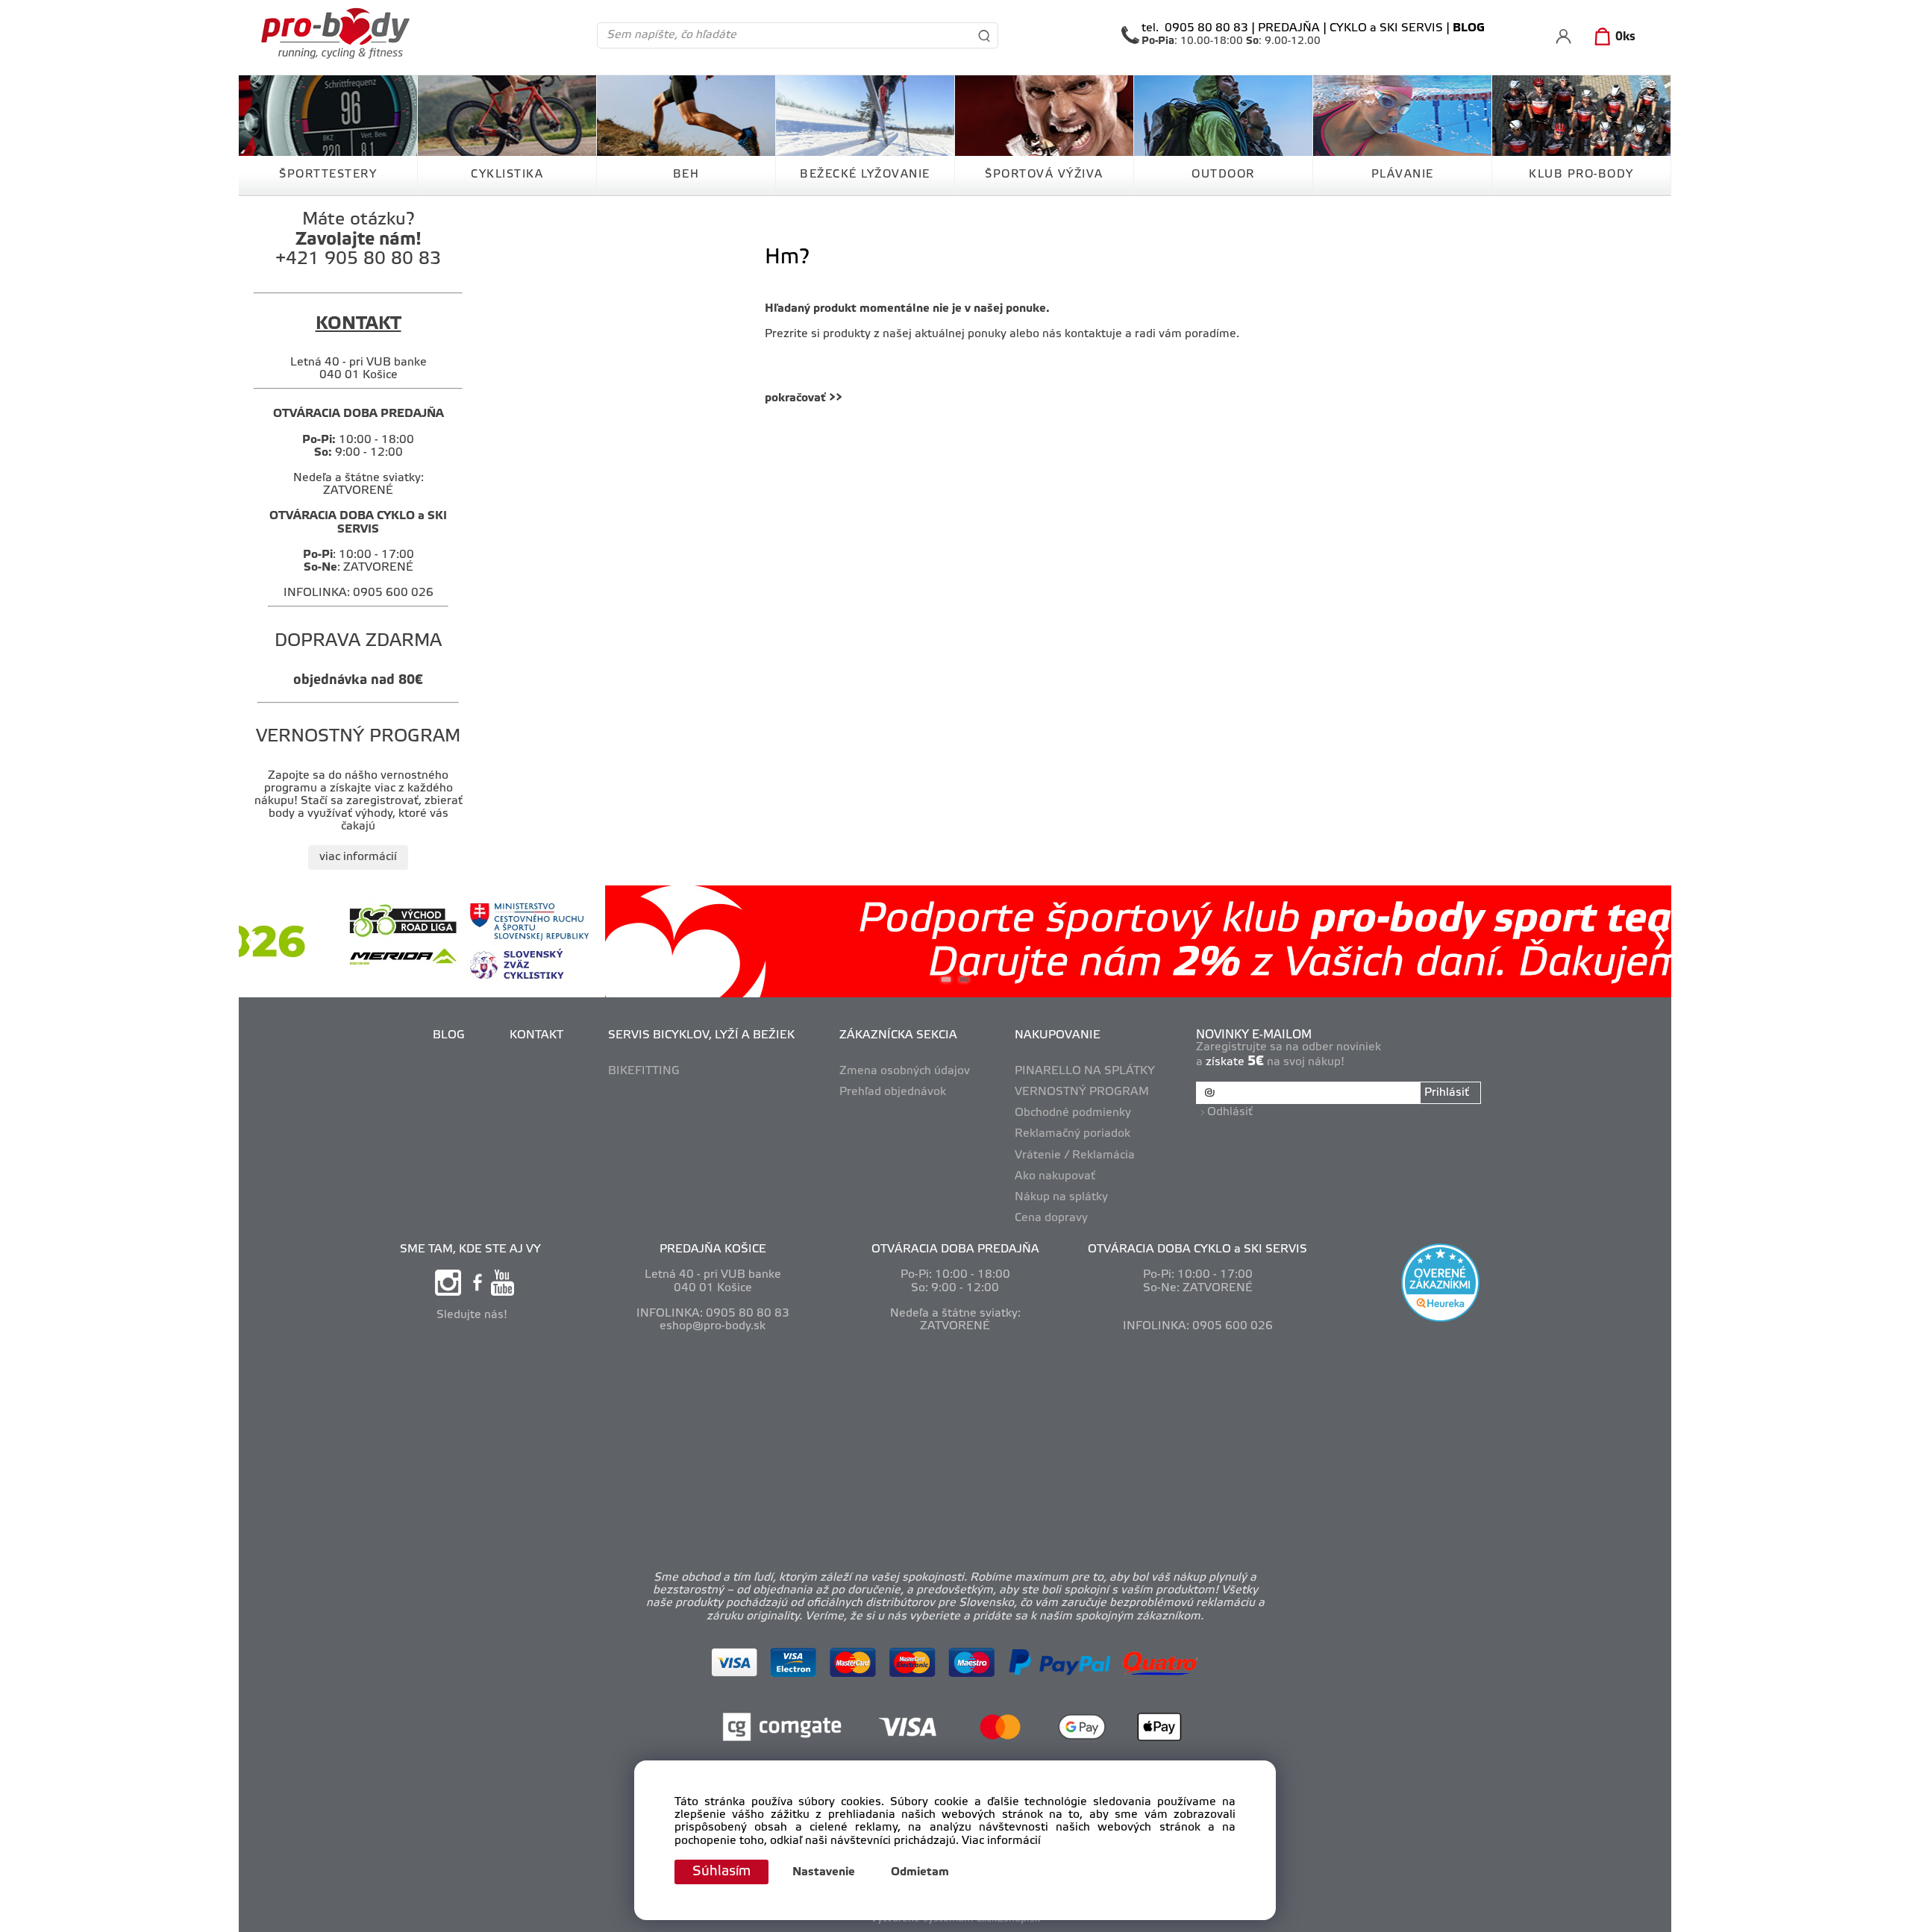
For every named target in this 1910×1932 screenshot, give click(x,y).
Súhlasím (721, 1872)
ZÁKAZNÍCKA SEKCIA (898, 1035)
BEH (686, 175)
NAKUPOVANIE (1058, 1035)
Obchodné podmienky (1073, 1113)
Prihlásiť (1447, 1093)
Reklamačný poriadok (1073, 1134)
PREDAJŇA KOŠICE (713, 1249)
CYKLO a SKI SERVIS (1386, 28)
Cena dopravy (1051, 1218)
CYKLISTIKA (507, 175)
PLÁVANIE (1403, 175)
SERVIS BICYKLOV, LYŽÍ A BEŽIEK (701, 1035)
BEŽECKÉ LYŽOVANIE (865, 175)
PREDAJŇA (1289, 28)
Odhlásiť (1230, 1112)
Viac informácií (1001, 1841)
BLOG (449, 1035)
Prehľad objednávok (893, 1092)
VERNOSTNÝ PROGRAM (1082, 1092)
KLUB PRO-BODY (1581, 175)
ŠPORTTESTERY (328, 175)
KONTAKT (536, 1035)
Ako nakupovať (1055, 1176)
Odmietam (920, 1872)
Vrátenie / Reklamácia (1075, 1155)
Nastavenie (824, 1872)
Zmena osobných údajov (905, 1071)
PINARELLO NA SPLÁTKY (1085, 1071)
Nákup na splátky (1061, 1197)
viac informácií (358, 857)
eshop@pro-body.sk (713, 1326)
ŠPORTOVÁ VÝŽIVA (1044, 175)
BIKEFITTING (644, 1071)
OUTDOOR (1223, 175)
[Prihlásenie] (1563, 36)
